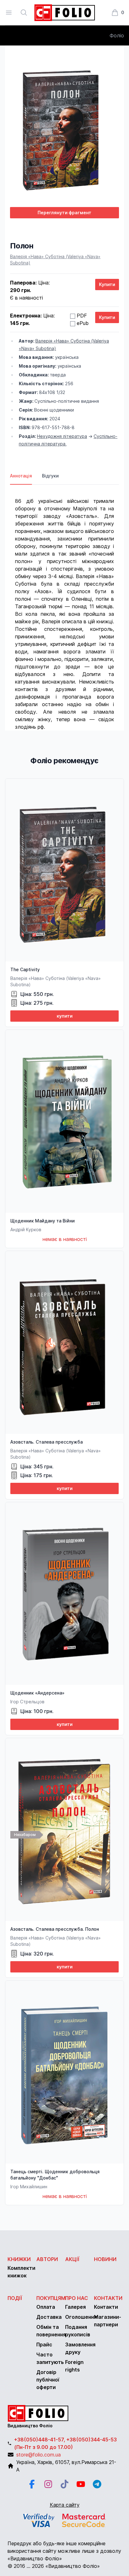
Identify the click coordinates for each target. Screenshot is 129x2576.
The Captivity (25, 969)
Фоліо (117, 35)
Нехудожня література (62, 436)
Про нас (77, 2298)
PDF (82, 316)
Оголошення (81, 2317)
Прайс (44, 2344)
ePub (83, 323)
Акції (72, 2259)
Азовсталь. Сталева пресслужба (46, 1442)
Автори (47, 2259)
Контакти (108, 2298)
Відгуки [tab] (50, 476)
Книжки (19, 2259)
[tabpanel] (64, 608)
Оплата (46, 2307)
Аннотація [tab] (21, 476)
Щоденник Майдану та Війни (43, 1221)
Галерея (75, 2307)
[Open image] (64, 126)
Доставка (49, 2317)
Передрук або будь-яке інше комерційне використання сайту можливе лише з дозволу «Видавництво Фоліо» (64, 2551)
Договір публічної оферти (48, 2380)
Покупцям (51, 2298)
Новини (105, 2259)
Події (15, 2298)
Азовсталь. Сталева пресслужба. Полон (55, 1929)
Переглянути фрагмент (64, 213)
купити (65, 1016)
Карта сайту (65, 2505)
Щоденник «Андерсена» (37, 1693)
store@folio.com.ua (39, 2455)
